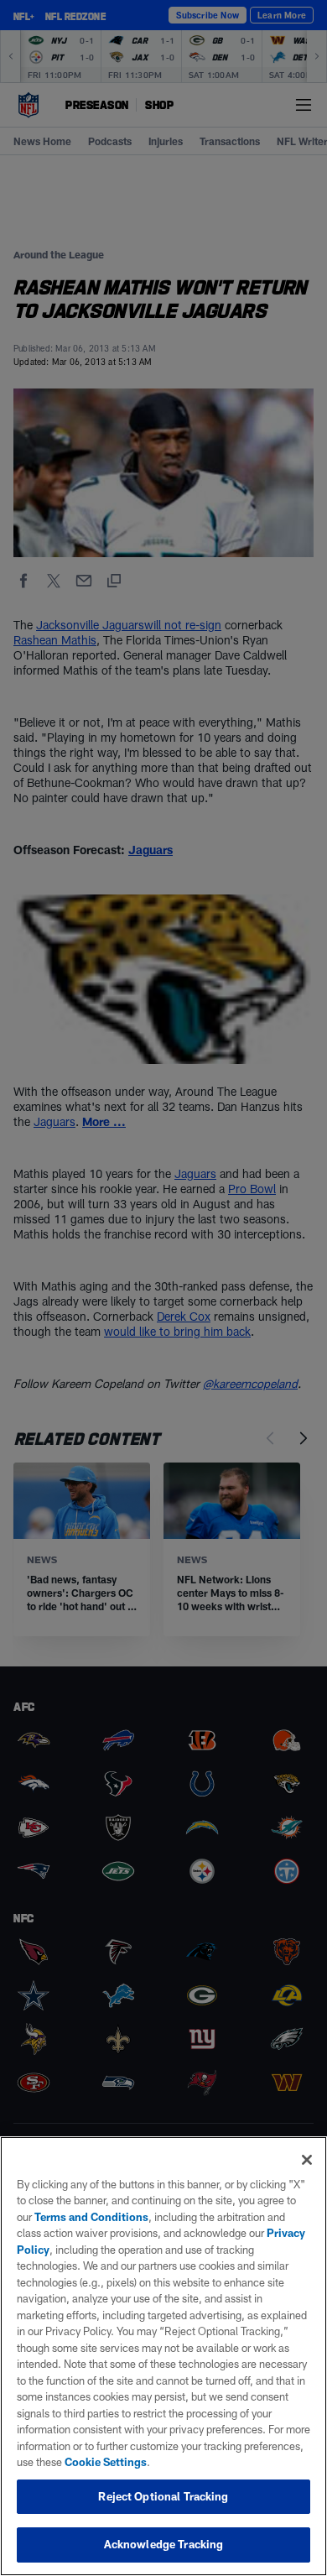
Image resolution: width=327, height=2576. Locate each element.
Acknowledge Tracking (164, 2544)
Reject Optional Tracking (163, 2496)
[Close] (307, 2160)
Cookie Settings (106, 2462)
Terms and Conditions (91, 2217)
